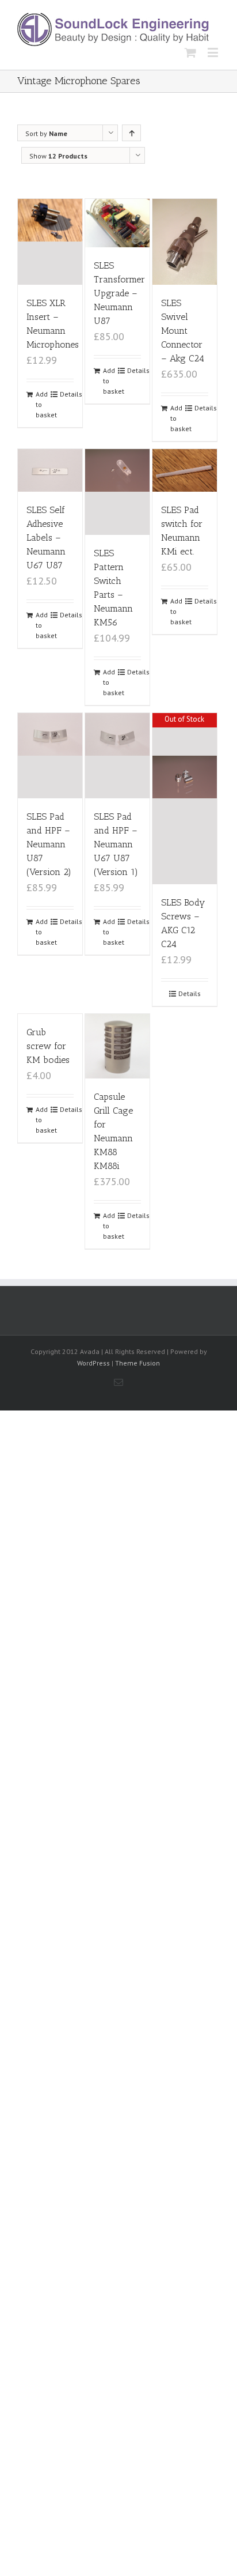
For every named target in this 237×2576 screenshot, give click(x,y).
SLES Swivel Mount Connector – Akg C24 (183, 331)
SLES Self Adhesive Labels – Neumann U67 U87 (46, 538)
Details (67, 394)
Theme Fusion (137, 1363)
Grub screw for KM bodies (48, 1046)
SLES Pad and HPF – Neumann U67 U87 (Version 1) (116, 844)
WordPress (93, 1363)
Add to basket (43, 404)
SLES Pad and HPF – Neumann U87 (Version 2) (49, 844)
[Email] (118, 1382)
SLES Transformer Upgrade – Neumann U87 (119, 293)
